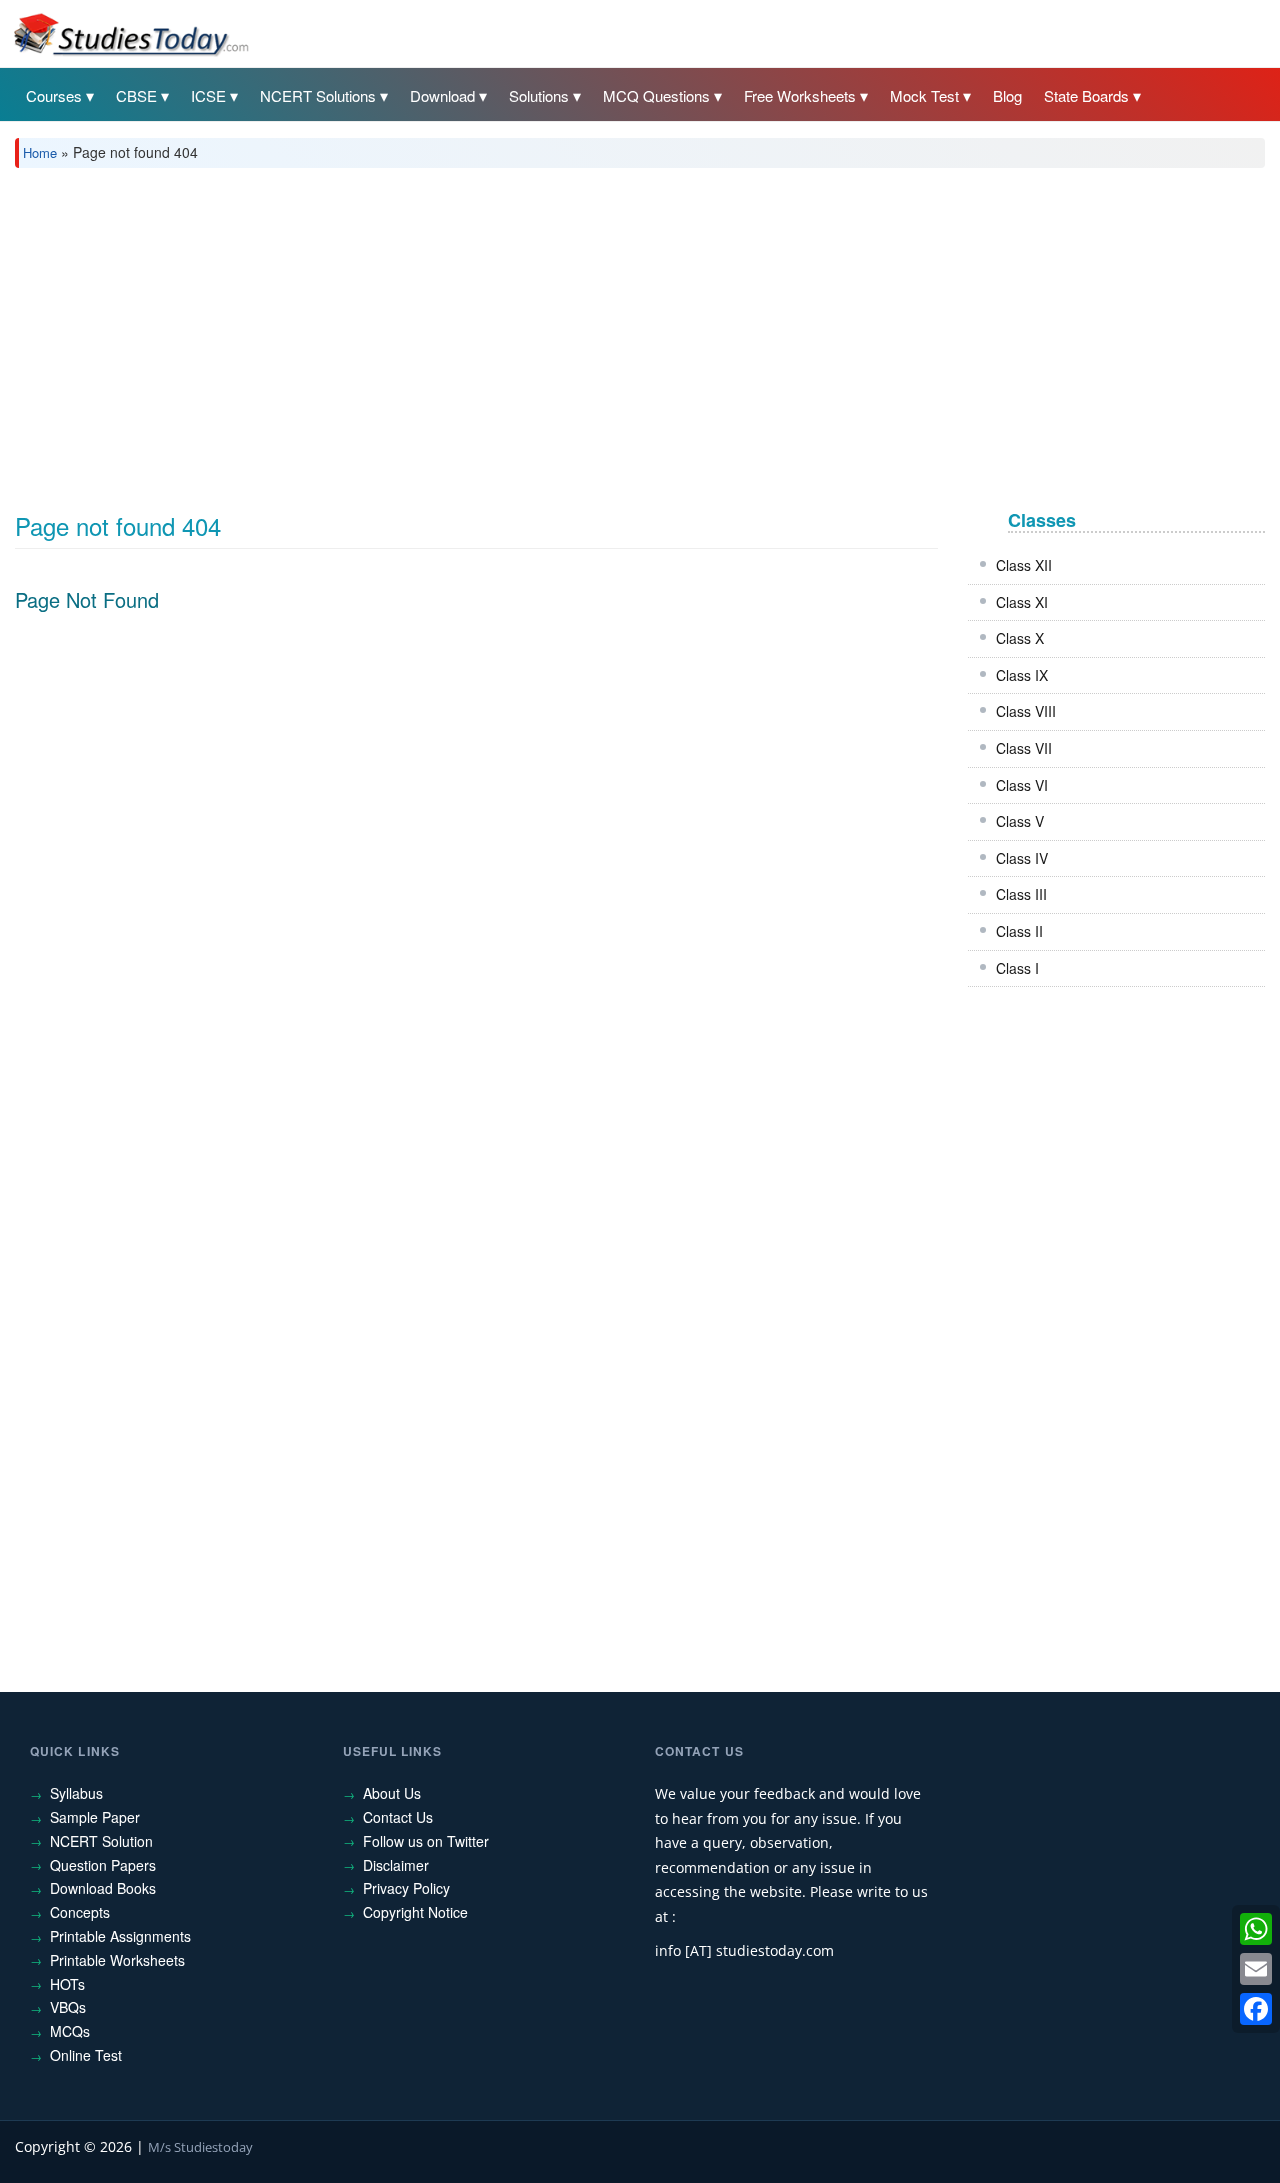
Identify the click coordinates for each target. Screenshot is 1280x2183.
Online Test (86, 2055)
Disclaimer (396, 1865)
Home (40, 152)
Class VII (1024, 748)
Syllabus (76, 1793)
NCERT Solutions (318, 95)
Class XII (1024, 565)
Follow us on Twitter (426, 1841)
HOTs (67, 1984)
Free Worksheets (800, 95)
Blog (1007, 95)
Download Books (103, 1888)
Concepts (80, 1912)
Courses (54, 95)
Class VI (1022, 785)
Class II (1019, 931)
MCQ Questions (656, 95)
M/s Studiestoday (200, 2147)
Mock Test (924, 95)
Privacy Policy (406, 1888)
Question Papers (103, 1865)
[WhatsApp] (1256, 1929)
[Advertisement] (615, 333)
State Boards (1086, 95)
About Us (392, 1793)
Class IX (1022, 675)
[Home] (130, 33)
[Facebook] (1256, 2009)
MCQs (70, 2031)
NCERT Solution (101, 1841)
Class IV (1022, 858)
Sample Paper (95, 1817)
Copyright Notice (415, 1912)
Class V (1020, 821)
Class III (1021, 894)
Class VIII (1026, 711)
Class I (1017, 968)
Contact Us (398, 1817)
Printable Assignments (120, 1936)
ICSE (208, 95)
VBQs (68, 2007)
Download (442, 95)
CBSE (136, 95)
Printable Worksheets (117, 1960)
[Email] (1256, 1969)
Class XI (1022, 602)
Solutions (539, 95)
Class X (1020, 638)
